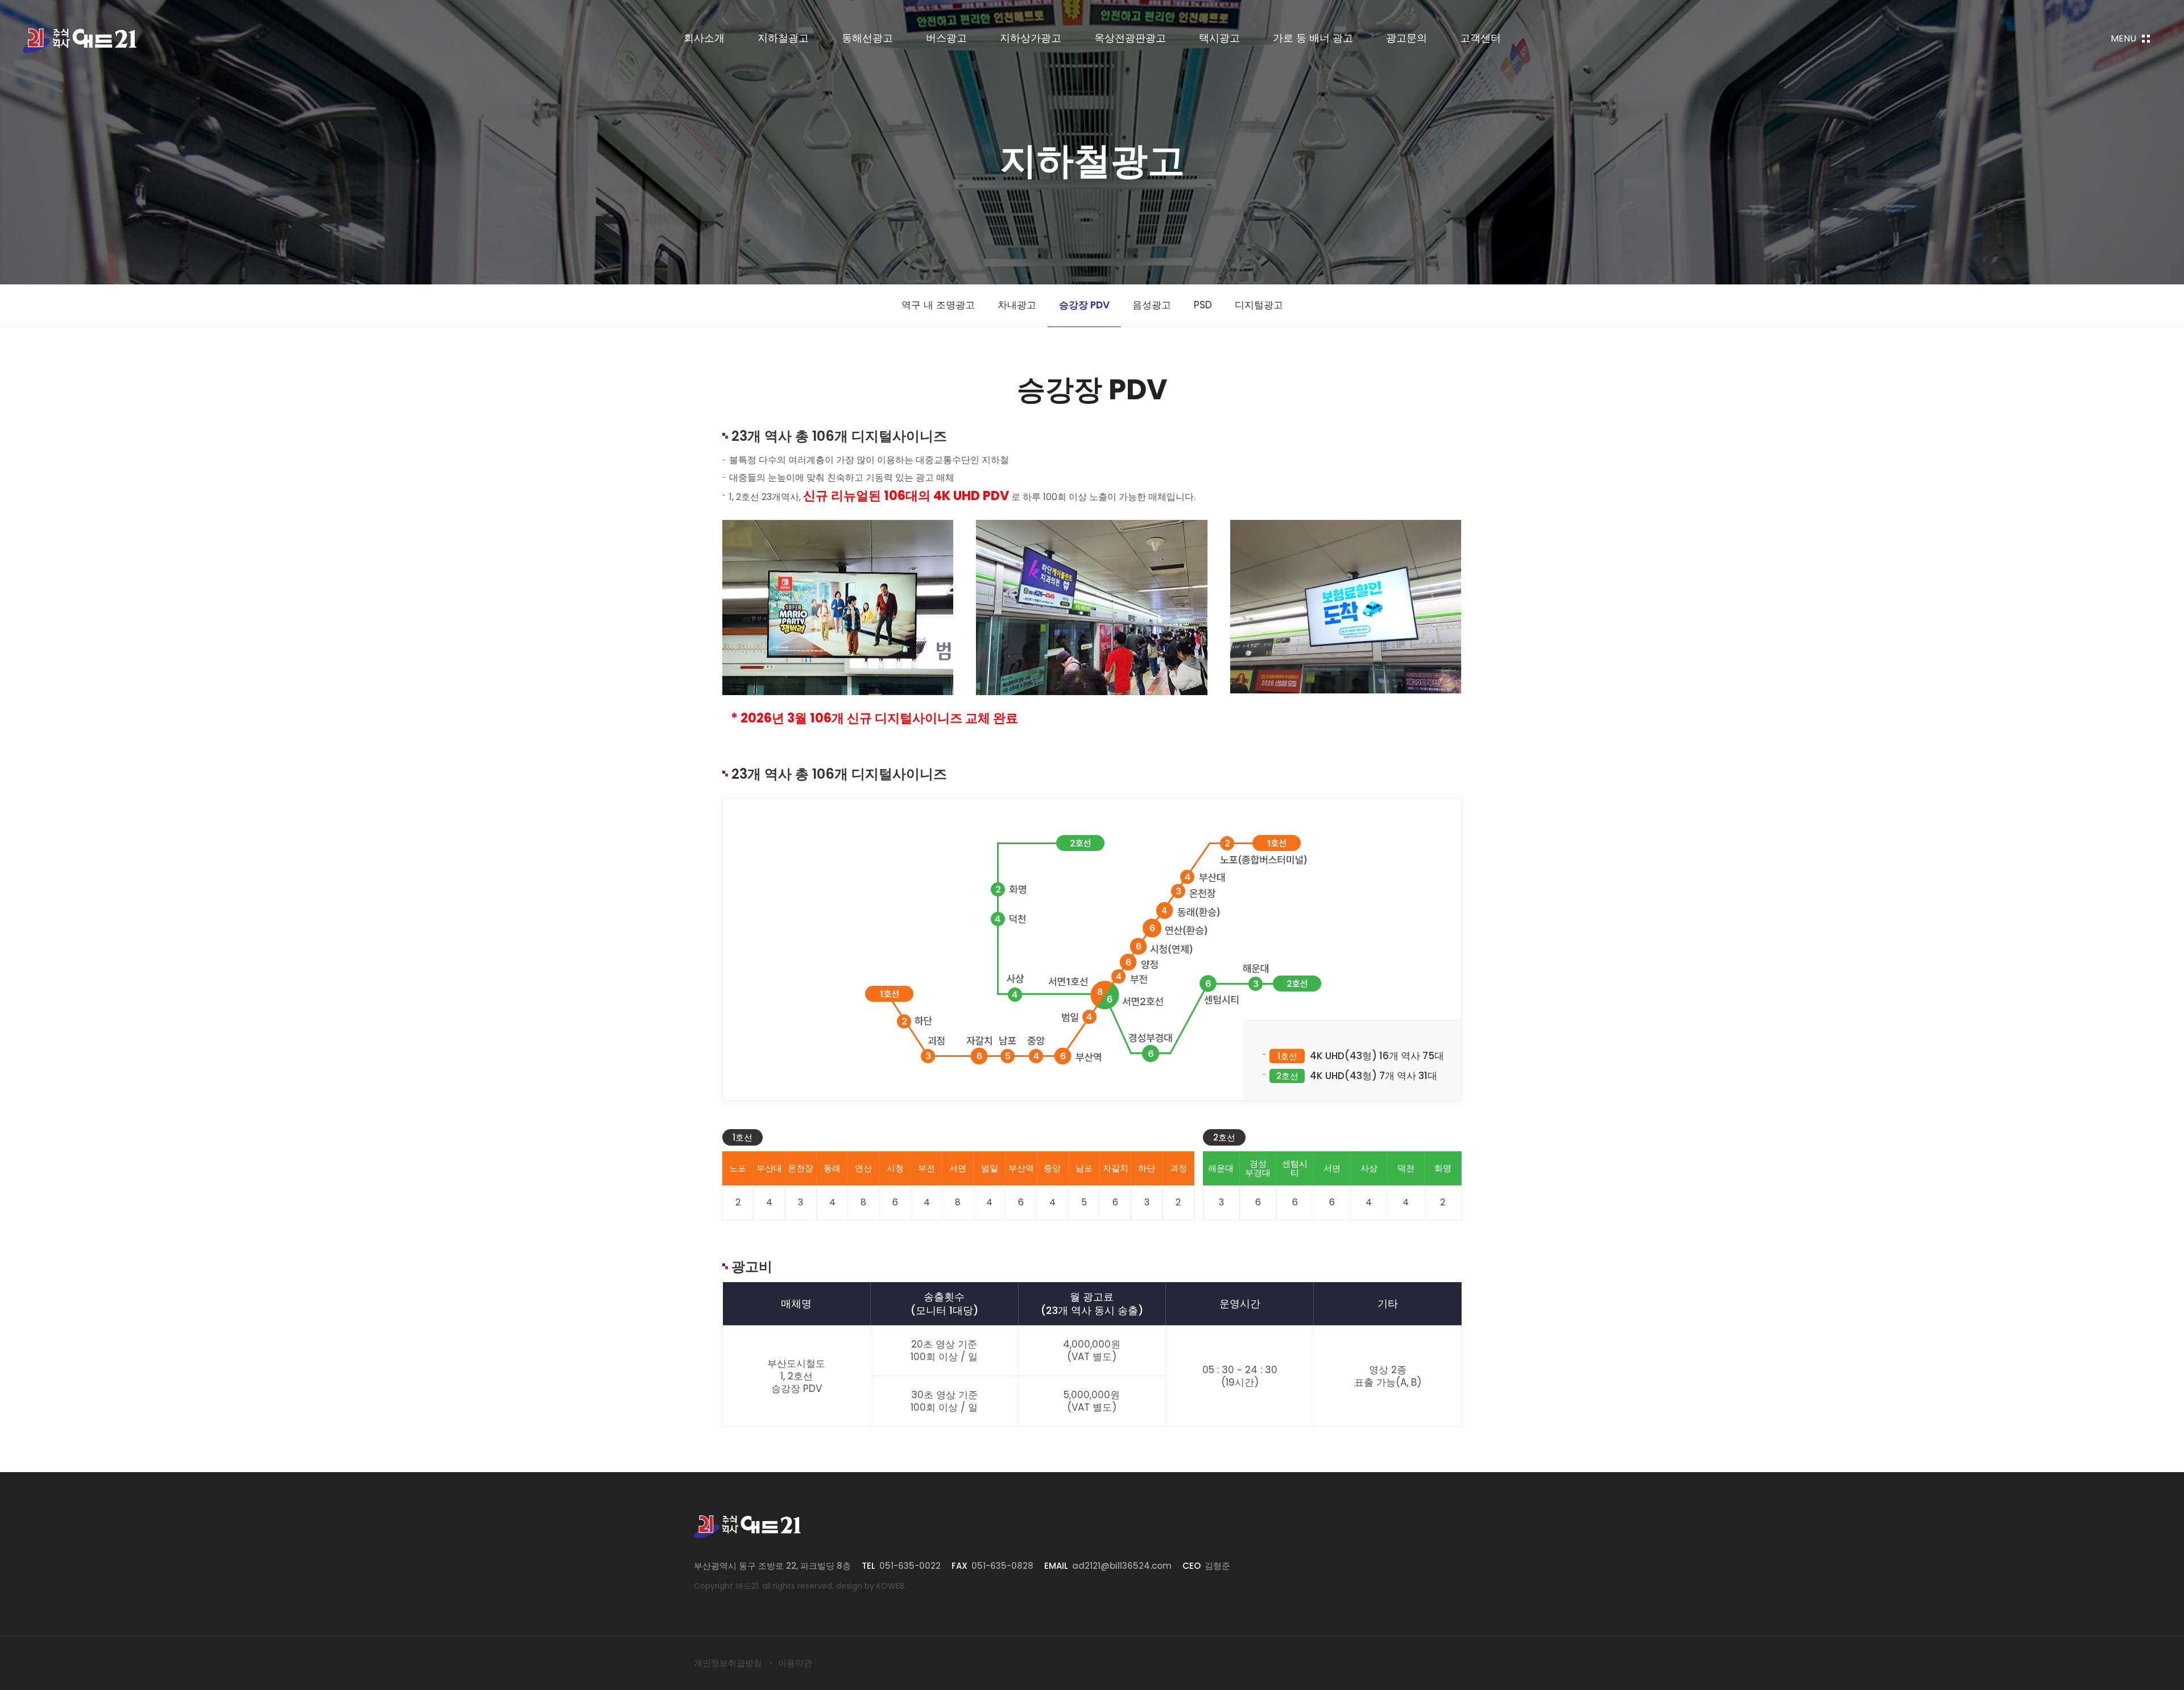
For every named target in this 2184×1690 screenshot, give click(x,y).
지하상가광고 (1031, 38)
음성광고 (1152, 305)
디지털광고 (1259, 305)
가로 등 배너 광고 (1313, 38)
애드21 (80, 41)
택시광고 (1219, 38)
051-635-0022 (910, 1566)
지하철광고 (783, 38)
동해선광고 (867, 38)
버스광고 (946, 38)
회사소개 (704, 38)
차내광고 (1017, 305)
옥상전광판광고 (1130, 38)
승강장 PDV (1084, 305)
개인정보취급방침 (728, 1663)
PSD (1203, 305)
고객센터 (1480, 38)
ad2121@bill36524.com (1122, 1566)
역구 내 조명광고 (938, 305)
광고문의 (1407, 38)
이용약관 (795, 1663)
